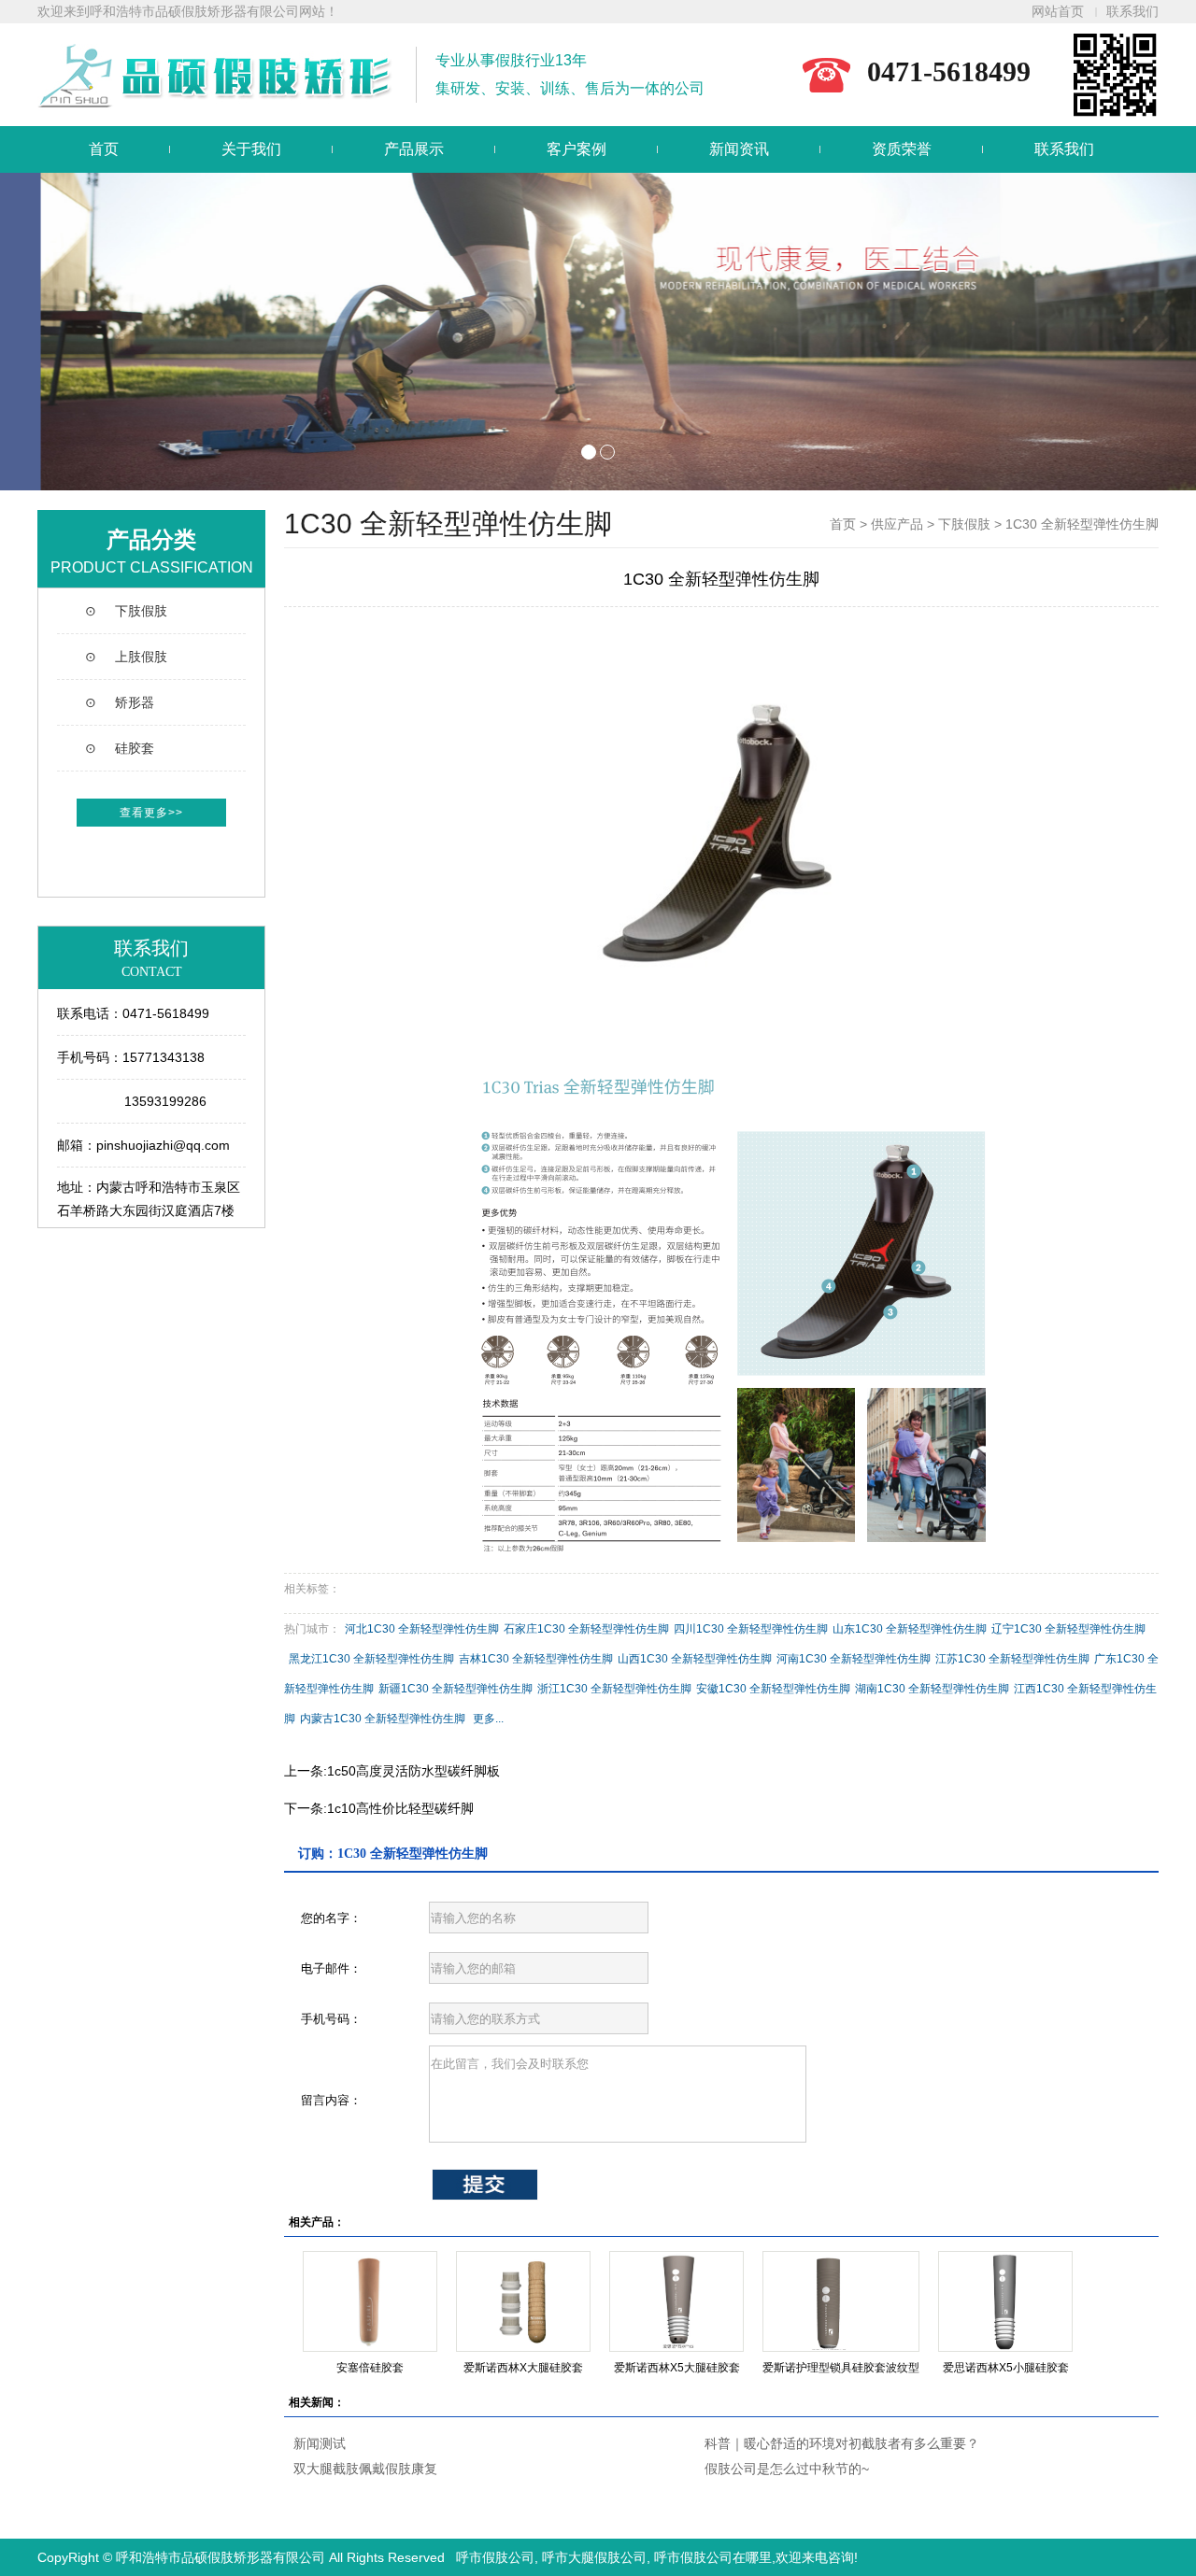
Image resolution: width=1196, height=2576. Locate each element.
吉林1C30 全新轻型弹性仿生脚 (536, 1659)
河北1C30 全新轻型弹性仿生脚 (422, 1629)
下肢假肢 (964, 524)
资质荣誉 (902, 149)
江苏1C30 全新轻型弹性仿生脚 (1012, 1659)
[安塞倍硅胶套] (370, 2301)
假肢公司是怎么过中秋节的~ (787, 2469)
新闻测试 (320, 2443)
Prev (24, 332)
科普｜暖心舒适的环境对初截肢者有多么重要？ (842, 2443)
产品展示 (414, 149)
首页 (104, 149)
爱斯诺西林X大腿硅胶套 (523, 2368)
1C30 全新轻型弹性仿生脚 (1082, 524)
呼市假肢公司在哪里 (713, 2557)
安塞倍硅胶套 (370, 2368)
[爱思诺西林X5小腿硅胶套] (1005, 2301)
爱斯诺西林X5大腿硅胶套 (677, 2368)
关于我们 (251, 149)
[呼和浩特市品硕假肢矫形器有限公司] (598, 332)
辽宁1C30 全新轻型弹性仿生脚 (1068, 1629)
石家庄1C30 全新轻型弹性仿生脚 (586, 1629)
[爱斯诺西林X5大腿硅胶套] (676, 2301)
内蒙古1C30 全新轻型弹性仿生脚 (383, 1719)
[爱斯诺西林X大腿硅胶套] (523, 2301)
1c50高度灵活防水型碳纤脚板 (413, 1771)
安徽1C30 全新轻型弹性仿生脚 (773, 1689)
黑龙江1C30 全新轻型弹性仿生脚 (371, 1659)
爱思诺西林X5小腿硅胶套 (1006, 2368)
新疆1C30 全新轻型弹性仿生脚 (456, 1689)
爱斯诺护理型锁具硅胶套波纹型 (841, 2368)
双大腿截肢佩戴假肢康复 (365, 2469)
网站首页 (1058, 12)
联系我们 (1132, 12)
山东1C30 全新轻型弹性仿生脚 (910, 1629)
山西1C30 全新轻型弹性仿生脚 (695, 1659)
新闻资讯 (739, 149)
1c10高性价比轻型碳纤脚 (400, 1808)
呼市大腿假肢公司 (594, 2557)
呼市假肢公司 (495, 2557)
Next (1172, 332)
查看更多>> (151, 813)
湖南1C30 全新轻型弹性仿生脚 (932, 1689)
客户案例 (577, 149)
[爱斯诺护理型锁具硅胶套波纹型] (841, 2301)
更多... (488, 1719)
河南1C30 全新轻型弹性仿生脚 (854, 1659)
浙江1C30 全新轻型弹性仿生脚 (614, 1689)
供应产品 (897, 524)
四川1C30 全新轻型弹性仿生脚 (751, 1629)
